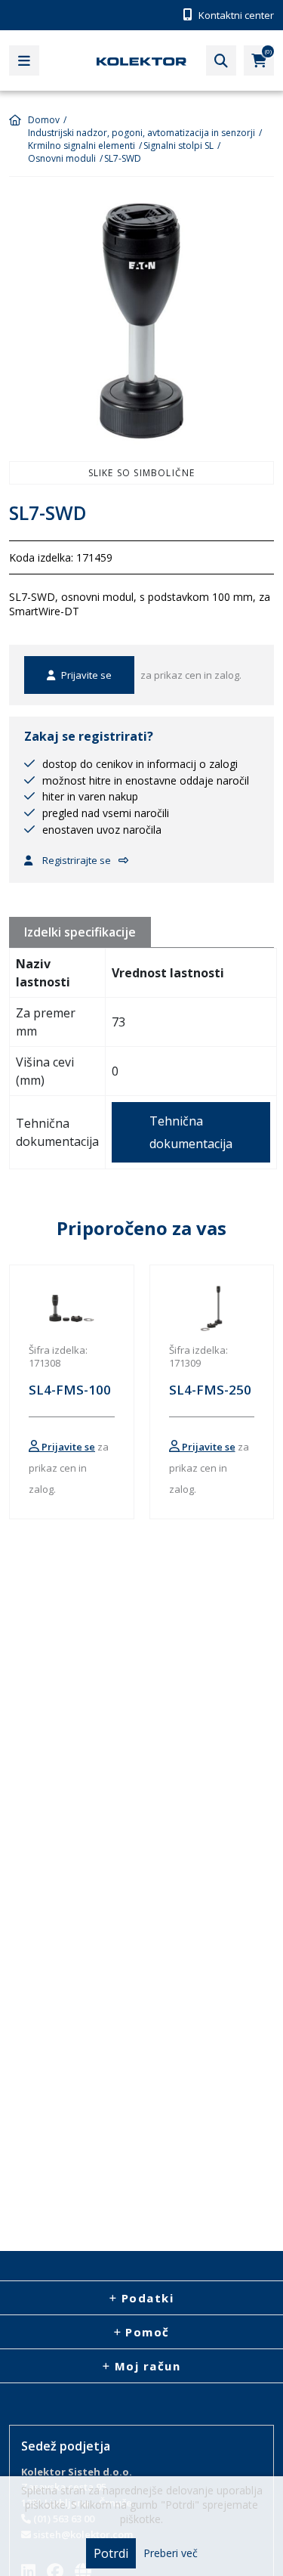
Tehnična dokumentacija (191, 1132)
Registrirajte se (75, 860)
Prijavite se (85, 675)
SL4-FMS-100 (70, 1390)
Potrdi (111, 2553)
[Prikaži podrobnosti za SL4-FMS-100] (72, 1308)
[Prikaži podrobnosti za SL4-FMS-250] (212, 1308)
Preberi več (171, 2553)
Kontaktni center (235, 15)
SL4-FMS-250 (210, 1390)
